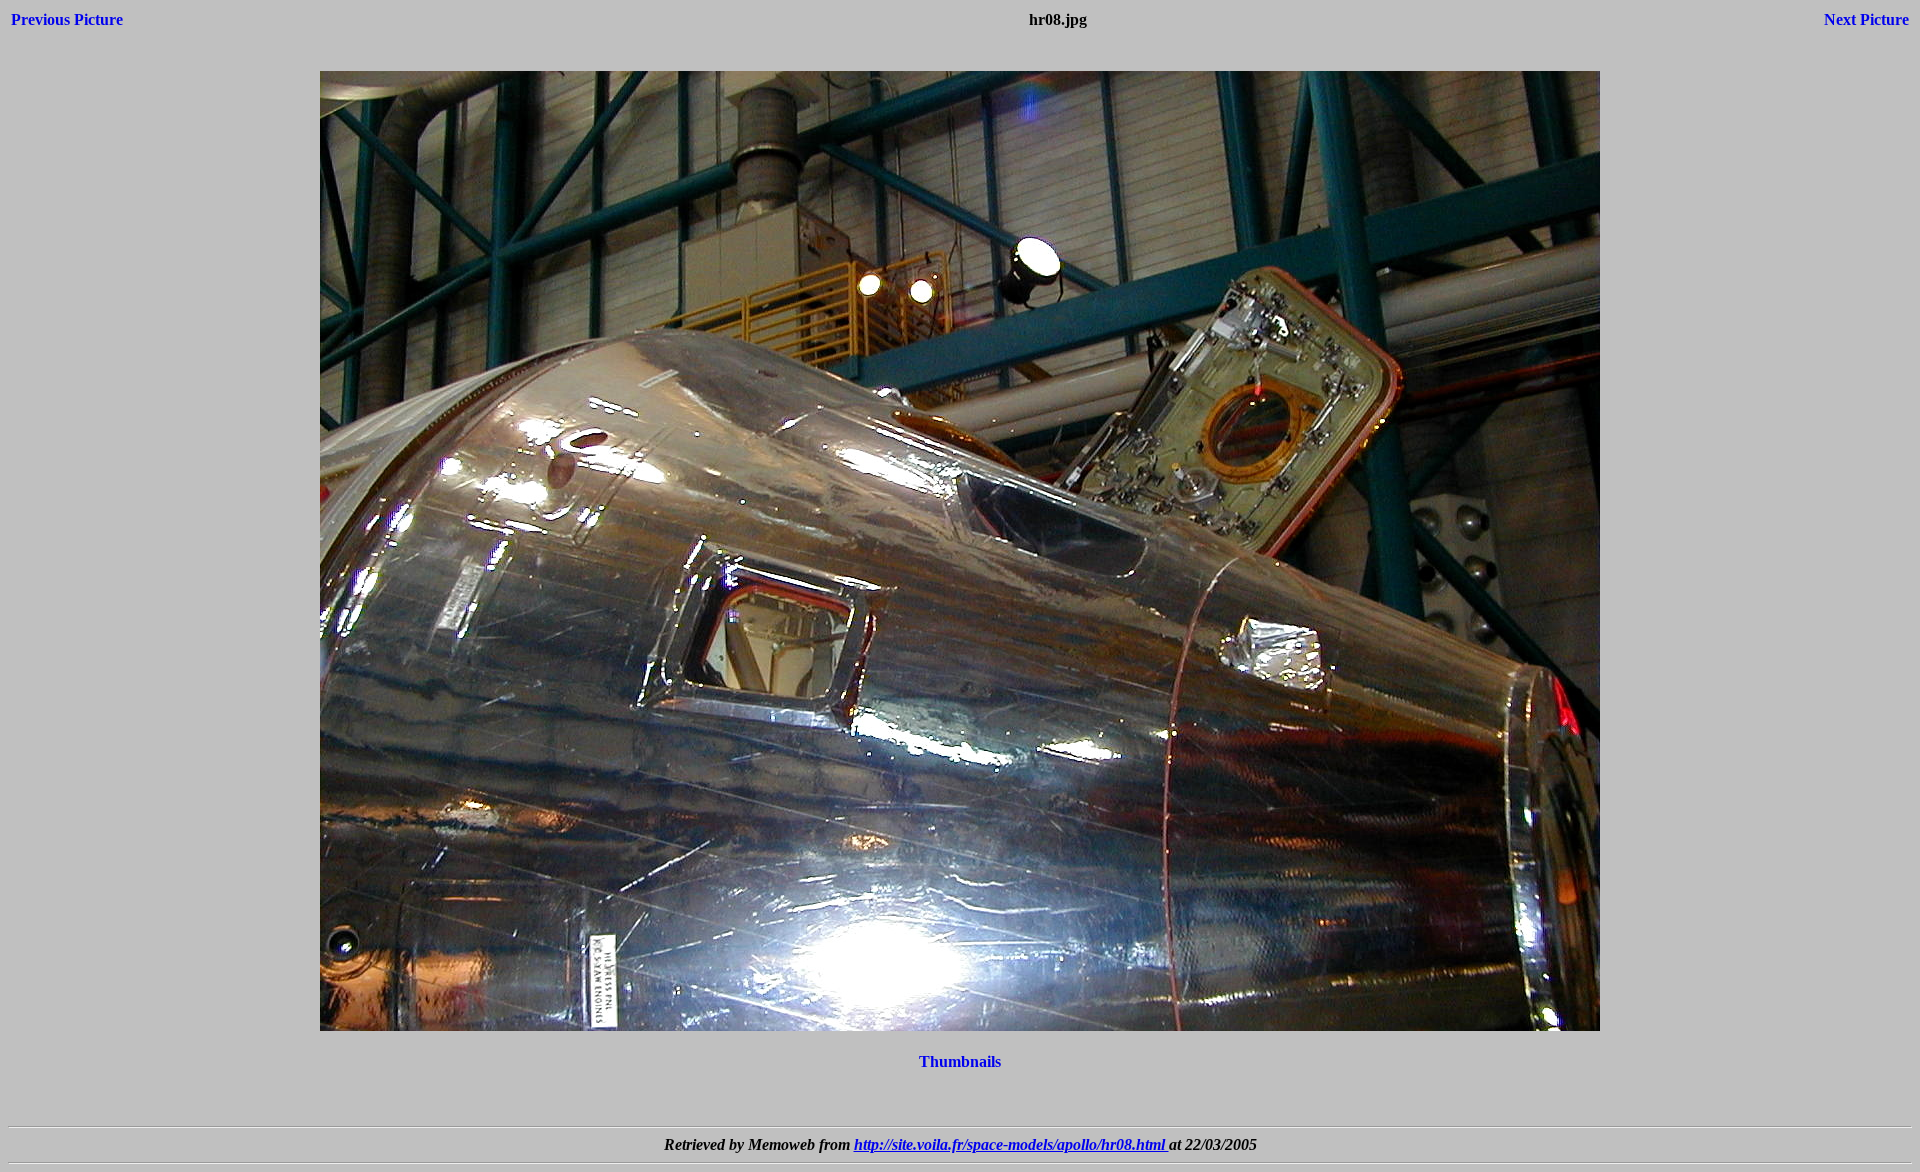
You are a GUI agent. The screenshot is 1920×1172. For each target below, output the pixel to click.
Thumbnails (960, 1061)
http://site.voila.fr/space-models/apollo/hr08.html (1011, 1144)
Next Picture (1866, 19)
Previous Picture (67, 19)
